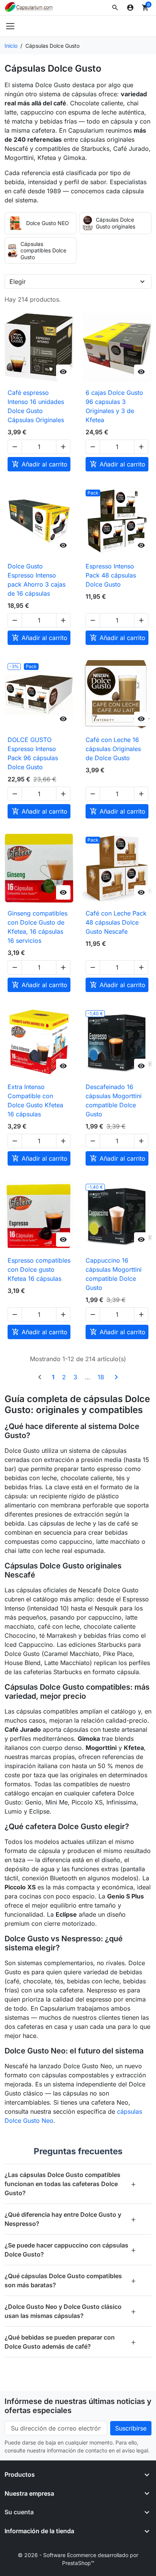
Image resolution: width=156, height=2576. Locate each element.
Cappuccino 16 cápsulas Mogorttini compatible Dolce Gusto (114, 1274)
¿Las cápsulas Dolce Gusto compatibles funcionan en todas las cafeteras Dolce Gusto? (70, 2184)
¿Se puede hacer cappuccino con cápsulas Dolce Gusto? (70, 2250)
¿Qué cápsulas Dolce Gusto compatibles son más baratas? (70, 2280)
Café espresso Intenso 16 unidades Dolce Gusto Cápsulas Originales (36, 406)
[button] (115, 8)
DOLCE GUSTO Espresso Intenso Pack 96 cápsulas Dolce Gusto (33, 753)
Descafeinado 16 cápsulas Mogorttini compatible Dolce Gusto (114, 1100)
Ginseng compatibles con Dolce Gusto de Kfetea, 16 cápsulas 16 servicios (37, 927)
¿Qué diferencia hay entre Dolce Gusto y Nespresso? (70, 2219)
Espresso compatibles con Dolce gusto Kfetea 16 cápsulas (39, 1269)
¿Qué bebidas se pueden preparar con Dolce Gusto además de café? (70, 2342)
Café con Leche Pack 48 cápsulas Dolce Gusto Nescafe (116, 922)
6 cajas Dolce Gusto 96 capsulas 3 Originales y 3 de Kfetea (114, 406)
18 (101, 1377)
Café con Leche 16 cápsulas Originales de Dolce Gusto (113, 749)
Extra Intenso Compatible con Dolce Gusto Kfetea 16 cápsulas (35, 1100)
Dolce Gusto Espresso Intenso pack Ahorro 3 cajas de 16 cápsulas (37, 580)
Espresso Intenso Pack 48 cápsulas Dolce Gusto (111, 575)
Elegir (18, 282)
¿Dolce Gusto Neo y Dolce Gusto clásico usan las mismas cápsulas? (70, 2311)
